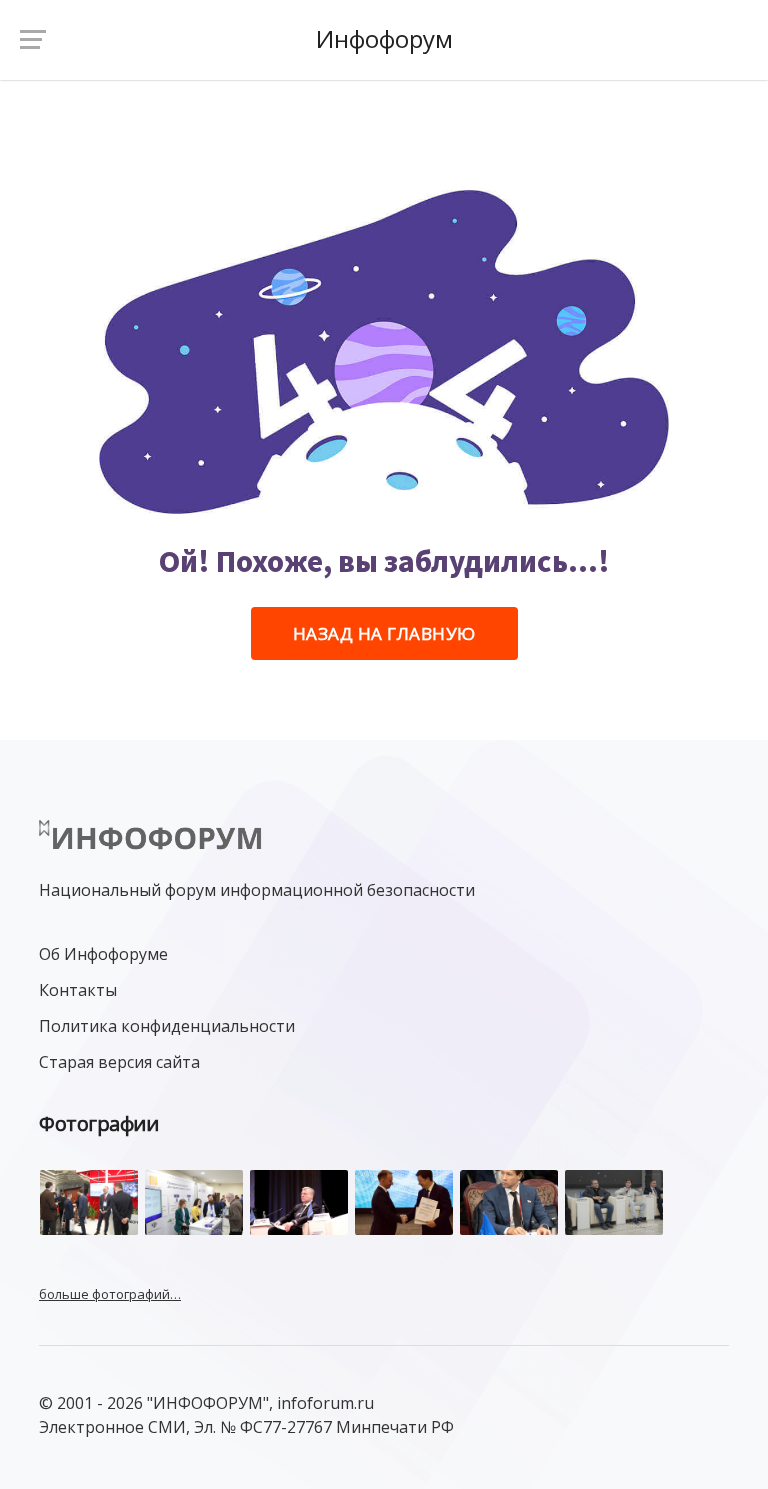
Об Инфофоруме (103, 954)
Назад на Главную (384, 633)
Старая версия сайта (119, 1062)
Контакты (78, 990)
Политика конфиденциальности (167, 1026)
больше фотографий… (110, 1294)
